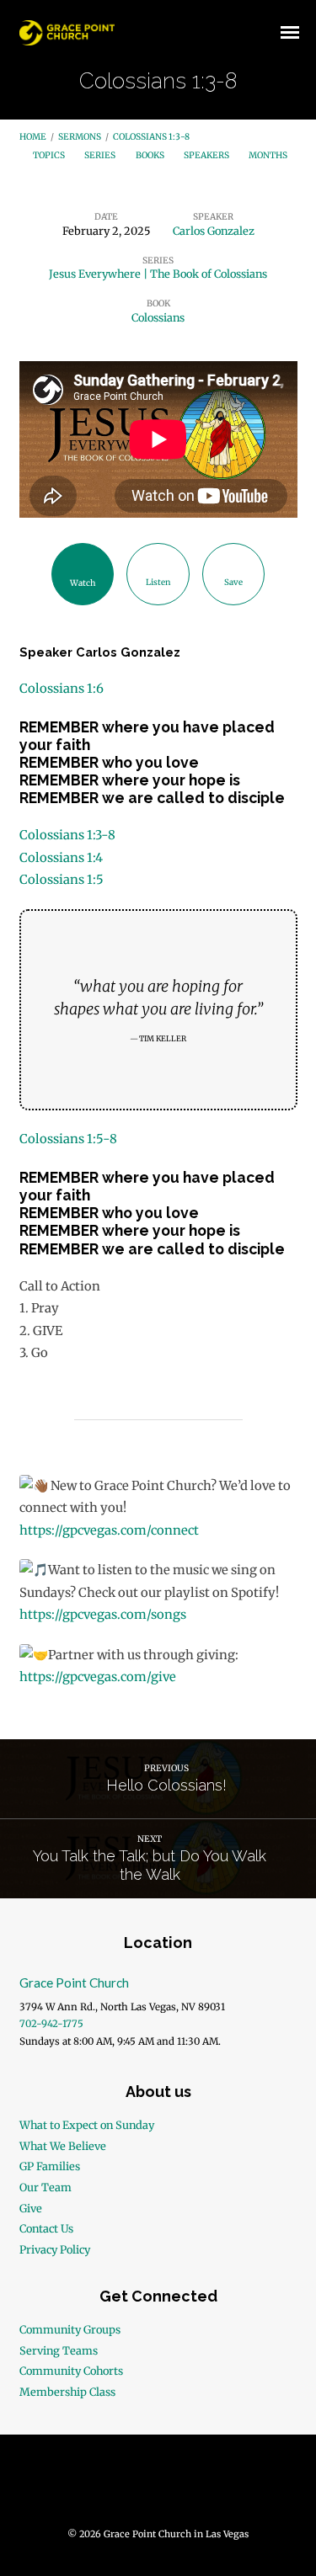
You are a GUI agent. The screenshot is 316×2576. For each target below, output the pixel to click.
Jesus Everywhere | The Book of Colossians (158, 274)
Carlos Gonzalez (214, 231)
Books (151, 155)
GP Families (50, 2166)
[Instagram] (190, 2487)
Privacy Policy (55, 2249)
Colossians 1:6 (62, 689)
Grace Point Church (74, 1983)
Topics (50, 155)
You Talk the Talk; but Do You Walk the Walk (150, 1865)
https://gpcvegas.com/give (98, 1677)
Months (269, 155)
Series (101, 155)
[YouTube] (158, 2487)
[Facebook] (126, 2487)
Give (31, 2208)
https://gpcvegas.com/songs (103, 1615)
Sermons (80, 137)
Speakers (207, 155)
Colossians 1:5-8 (68, 1139)
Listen (158, 582)
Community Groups (70, 2329)
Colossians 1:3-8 (151, 137)
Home (33, 137)
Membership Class (67, 2392)
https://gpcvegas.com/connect (109, 1530)
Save (233, 582)
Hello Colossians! (166, 1785)
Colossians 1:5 (62, 880)
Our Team (46, 2187)
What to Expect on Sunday (87, 2125)
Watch (83, 583)
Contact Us (46, 2228)
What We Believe (63, 2146)
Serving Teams (59, 2350)
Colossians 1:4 (61, 858)
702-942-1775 (51, 2024)
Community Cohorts (71, 2371)
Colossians (158, 317)
